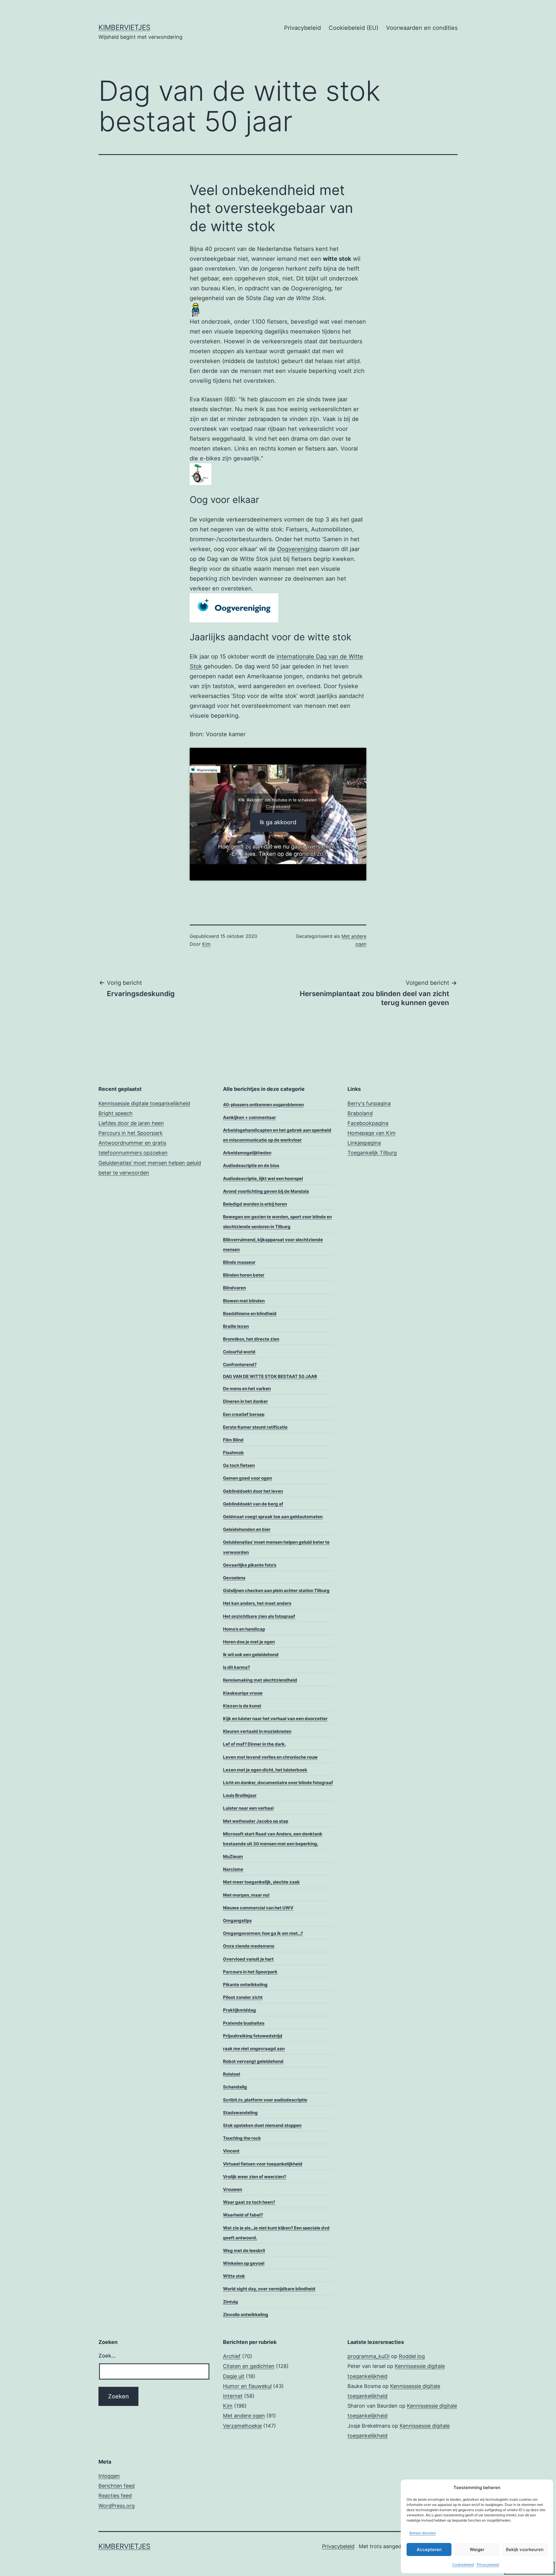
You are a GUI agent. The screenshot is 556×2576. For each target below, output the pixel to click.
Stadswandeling (240, 2113)
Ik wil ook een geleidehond (251, 1655)
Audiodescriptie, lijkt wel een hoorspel (263, 1178)
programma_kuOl (368, 2356)
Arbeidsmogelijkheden (247, 1153)
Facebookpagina (368, 1123)
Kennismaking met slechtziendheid (260, 1680)
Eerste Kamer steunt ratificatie (255, 1427)
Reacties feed (115, 2496)
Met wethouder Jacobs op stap (256, 1821)
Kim (206, 944)
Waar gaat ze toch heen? (249, 2202)
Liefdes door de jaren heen (131, 1123)
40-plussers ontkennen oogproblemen (263, 1105)
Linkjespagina (364, 1143)
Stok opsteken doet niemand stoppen (262, 2125)
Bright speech (116, 1113)
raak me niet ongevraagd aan (254, 2049)
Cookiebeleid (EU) (354, 28)
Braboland (360, 1113)
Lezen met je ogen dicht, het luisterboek (265, 1770)
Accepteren (429, 2549)
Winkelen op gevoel (244, 2263)
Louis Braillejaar (240, 1795)
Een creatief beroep (244, 1414)
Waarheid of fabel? (243, 2215)
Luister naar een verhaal (248, 1808)
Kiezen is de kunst (242, 1706)
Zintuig (231, 2302)
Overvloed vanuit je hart (248, 1959)
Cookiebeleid (463, 2565)
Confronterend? (240, 1364)
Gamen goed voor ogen (247, 1478)
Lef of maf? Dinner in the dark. (254, 1744)
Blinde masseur (239, 1262)
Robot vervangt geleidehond (253, 2061)
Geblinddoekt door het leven (253, 1491)
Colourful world (239, 1352)
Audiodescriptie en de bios (251, 1165)
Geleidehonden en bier (247, 1529)
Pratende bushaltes (244, 2023)
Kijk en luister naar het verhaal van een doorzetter (275, 1719)
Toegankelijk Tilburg (372, 1153)
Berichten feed (117, 2486)
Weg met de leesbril (244, 2250)
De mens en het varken (247, 1389)
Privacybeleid (488, 2565)
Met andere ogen (244, 2416)
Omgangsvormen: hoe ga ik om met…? (263, 1933)
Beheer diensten (423, 2533)
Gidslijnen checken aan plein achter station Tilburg (276, 1590)
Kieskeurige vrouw (243, 1693)
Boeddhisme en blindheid (250, 1313)
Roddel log (412, 2356)
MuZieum (233, 1856)
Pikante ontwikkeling (245, 1985)
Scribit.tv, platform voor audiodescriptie (265, 2100)
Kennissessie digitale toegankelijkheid (144, 1103)
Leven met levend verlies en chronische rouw (270, 1757)
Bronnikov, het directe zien (251, 1339)
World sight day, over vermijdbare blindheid (269, 2289)
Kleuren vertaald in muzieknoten (257, 1731)
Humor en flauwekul (247, 2386)
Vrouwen (233, 2189)
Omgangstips (237, 1920)
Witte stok (234, 2276)
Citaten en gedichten (249, 2366)
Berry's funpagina (369, 1103)
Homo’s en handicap (244, 1629)
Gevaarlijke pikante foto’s (250, 1565)
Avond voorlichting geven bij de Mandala (266, 1191)
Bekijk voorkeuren (525, 2549)
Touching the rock (242, 2138)
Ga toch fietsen (239, 1465)
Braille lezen (236, 1326)
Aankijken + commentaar (249, 1117)
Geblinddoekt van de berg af (253, 1504)
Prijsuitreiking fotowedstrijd (253, 2036)
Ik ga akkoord (278, 822)
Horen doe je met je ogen (249, 1642)
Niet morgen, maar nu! (246, 1895)
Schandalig (235, 2087)
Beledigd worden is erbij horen (255, 1204)
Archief (232, 2356)
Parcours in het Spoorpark (131, 1133)
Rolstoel (232, 2074)
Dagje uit (234, 2376)
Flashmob (233, 1453)
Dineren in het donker (245, 1401)
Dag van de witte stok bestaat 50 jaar (270, 1376)
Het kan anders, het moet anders (257, 1603)
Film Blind (233, 1440)
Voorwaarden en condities (422, 28)
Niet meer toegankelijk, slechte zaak (261, 1882)
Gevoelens (234, 1578)
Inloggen (109, 2476)
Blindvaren (234, 1288)
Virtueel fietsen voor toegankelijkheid (263, 2164)
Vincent (231, 2151)
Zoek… (107, 2356)
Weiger (477, 2549)
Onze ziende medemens (249, 1946)
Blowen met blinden (244, 1301)
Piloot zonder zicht (243, 1997)
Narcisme (233, 1869)
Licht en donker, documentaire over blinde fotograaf (278, 1783)
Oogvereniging (297, 549)
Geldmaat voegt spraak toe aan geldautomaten (273, 1517)
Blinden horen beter (244, 1275)
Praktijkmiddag (239, 2010)
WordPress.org (117, 2506)
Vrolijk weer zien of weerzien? (255, 2177)
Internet (233, 2396)
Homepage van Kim (372, 1133)
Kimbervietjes (124, 27)
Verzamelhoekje (242, 2426)
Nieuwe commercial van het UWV (258, 1908)
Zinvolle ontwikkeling (246, 2315)
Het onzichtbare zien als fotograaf (259, 1616)
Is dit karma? (236, 1667)
